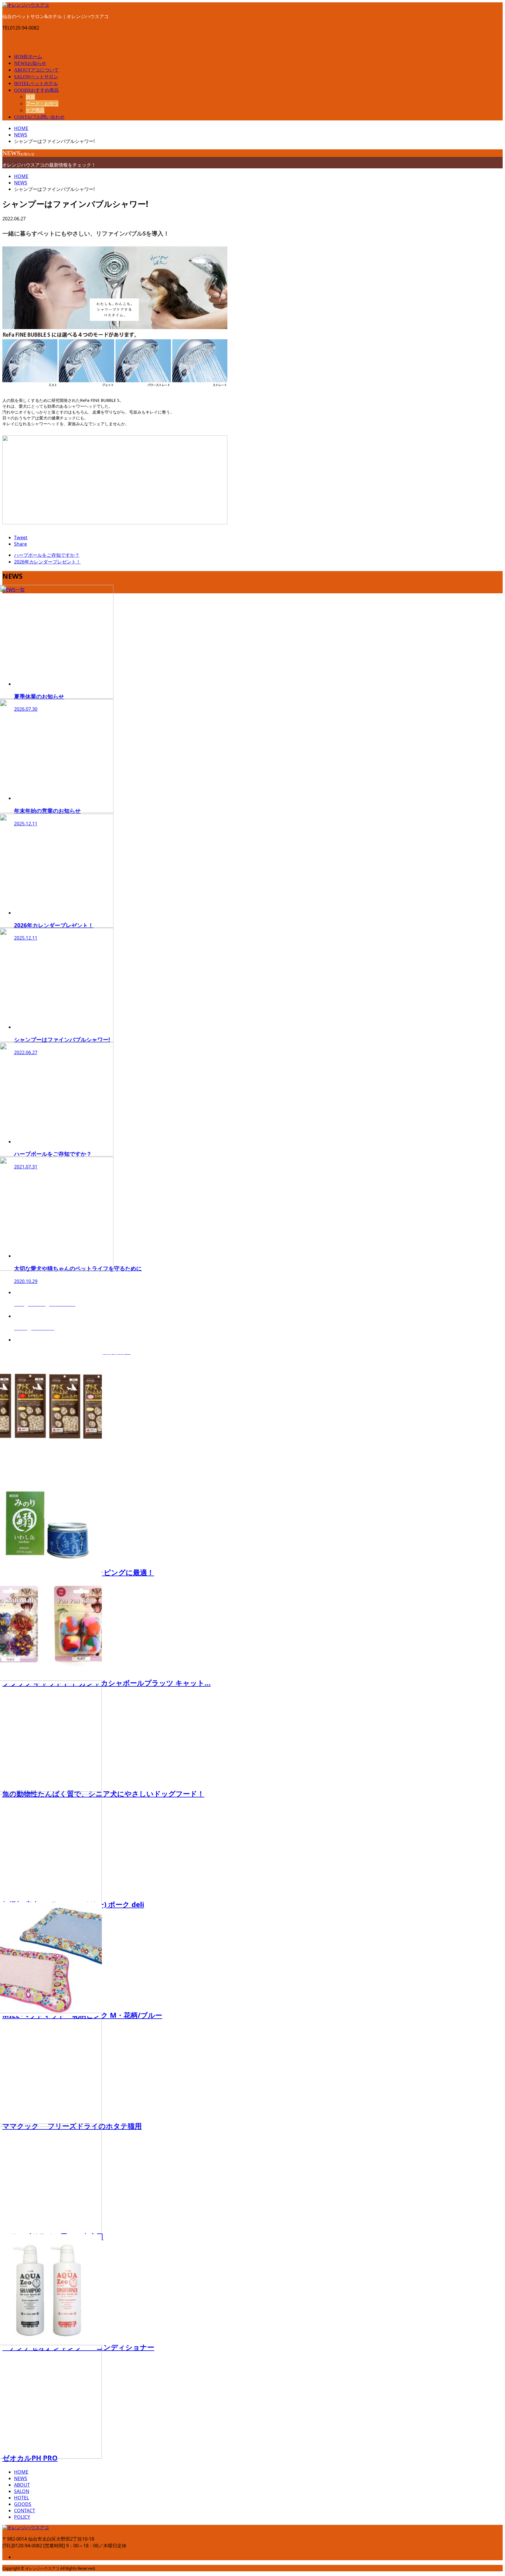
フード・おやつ (42, 103)
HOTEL (36, 83)
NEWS (30, 63)
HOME (28, 57)
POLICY (22, 2517)
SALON (36, 77)
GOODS (36, 90)
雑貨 (30, 97)
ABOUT (36, 70)
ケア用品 (35, 110)
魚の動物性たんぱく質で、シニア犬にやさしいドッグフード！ (103, 1793)
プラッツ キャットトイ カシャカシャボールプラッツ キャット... (107, 1683)
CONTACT (39, 117)
